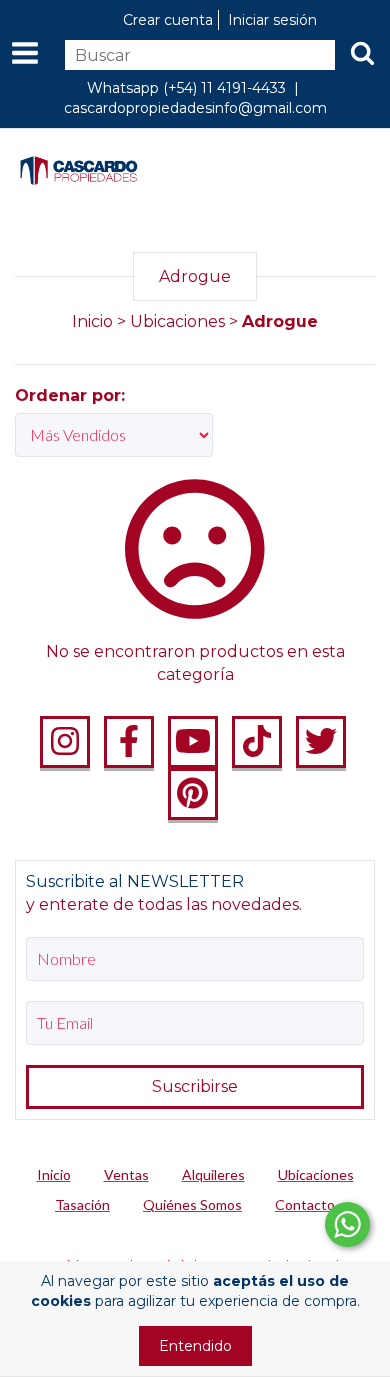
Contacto (305, 1204)
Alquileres (213, 1174)
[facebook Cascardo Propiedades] (129, 742)
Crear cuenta (168, 20)
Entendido (195, 1346)
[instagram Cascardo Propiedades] (65, 742)
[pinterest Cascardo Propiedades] (193, 794)
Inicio (92, 321)
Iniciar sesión (272, 20)
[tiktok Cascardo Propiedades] (257, 742)
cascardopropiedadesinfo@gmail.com (195, 108)
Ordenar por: (70, 395)
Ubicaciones (177, 321)
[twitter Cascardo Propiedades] (321, 742)
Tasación (82, 1204)
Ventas (126, 1174)
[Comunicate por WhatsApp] (347, 1224)
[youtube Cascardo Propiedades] (193, 742)
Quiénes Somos (192, 1204)
